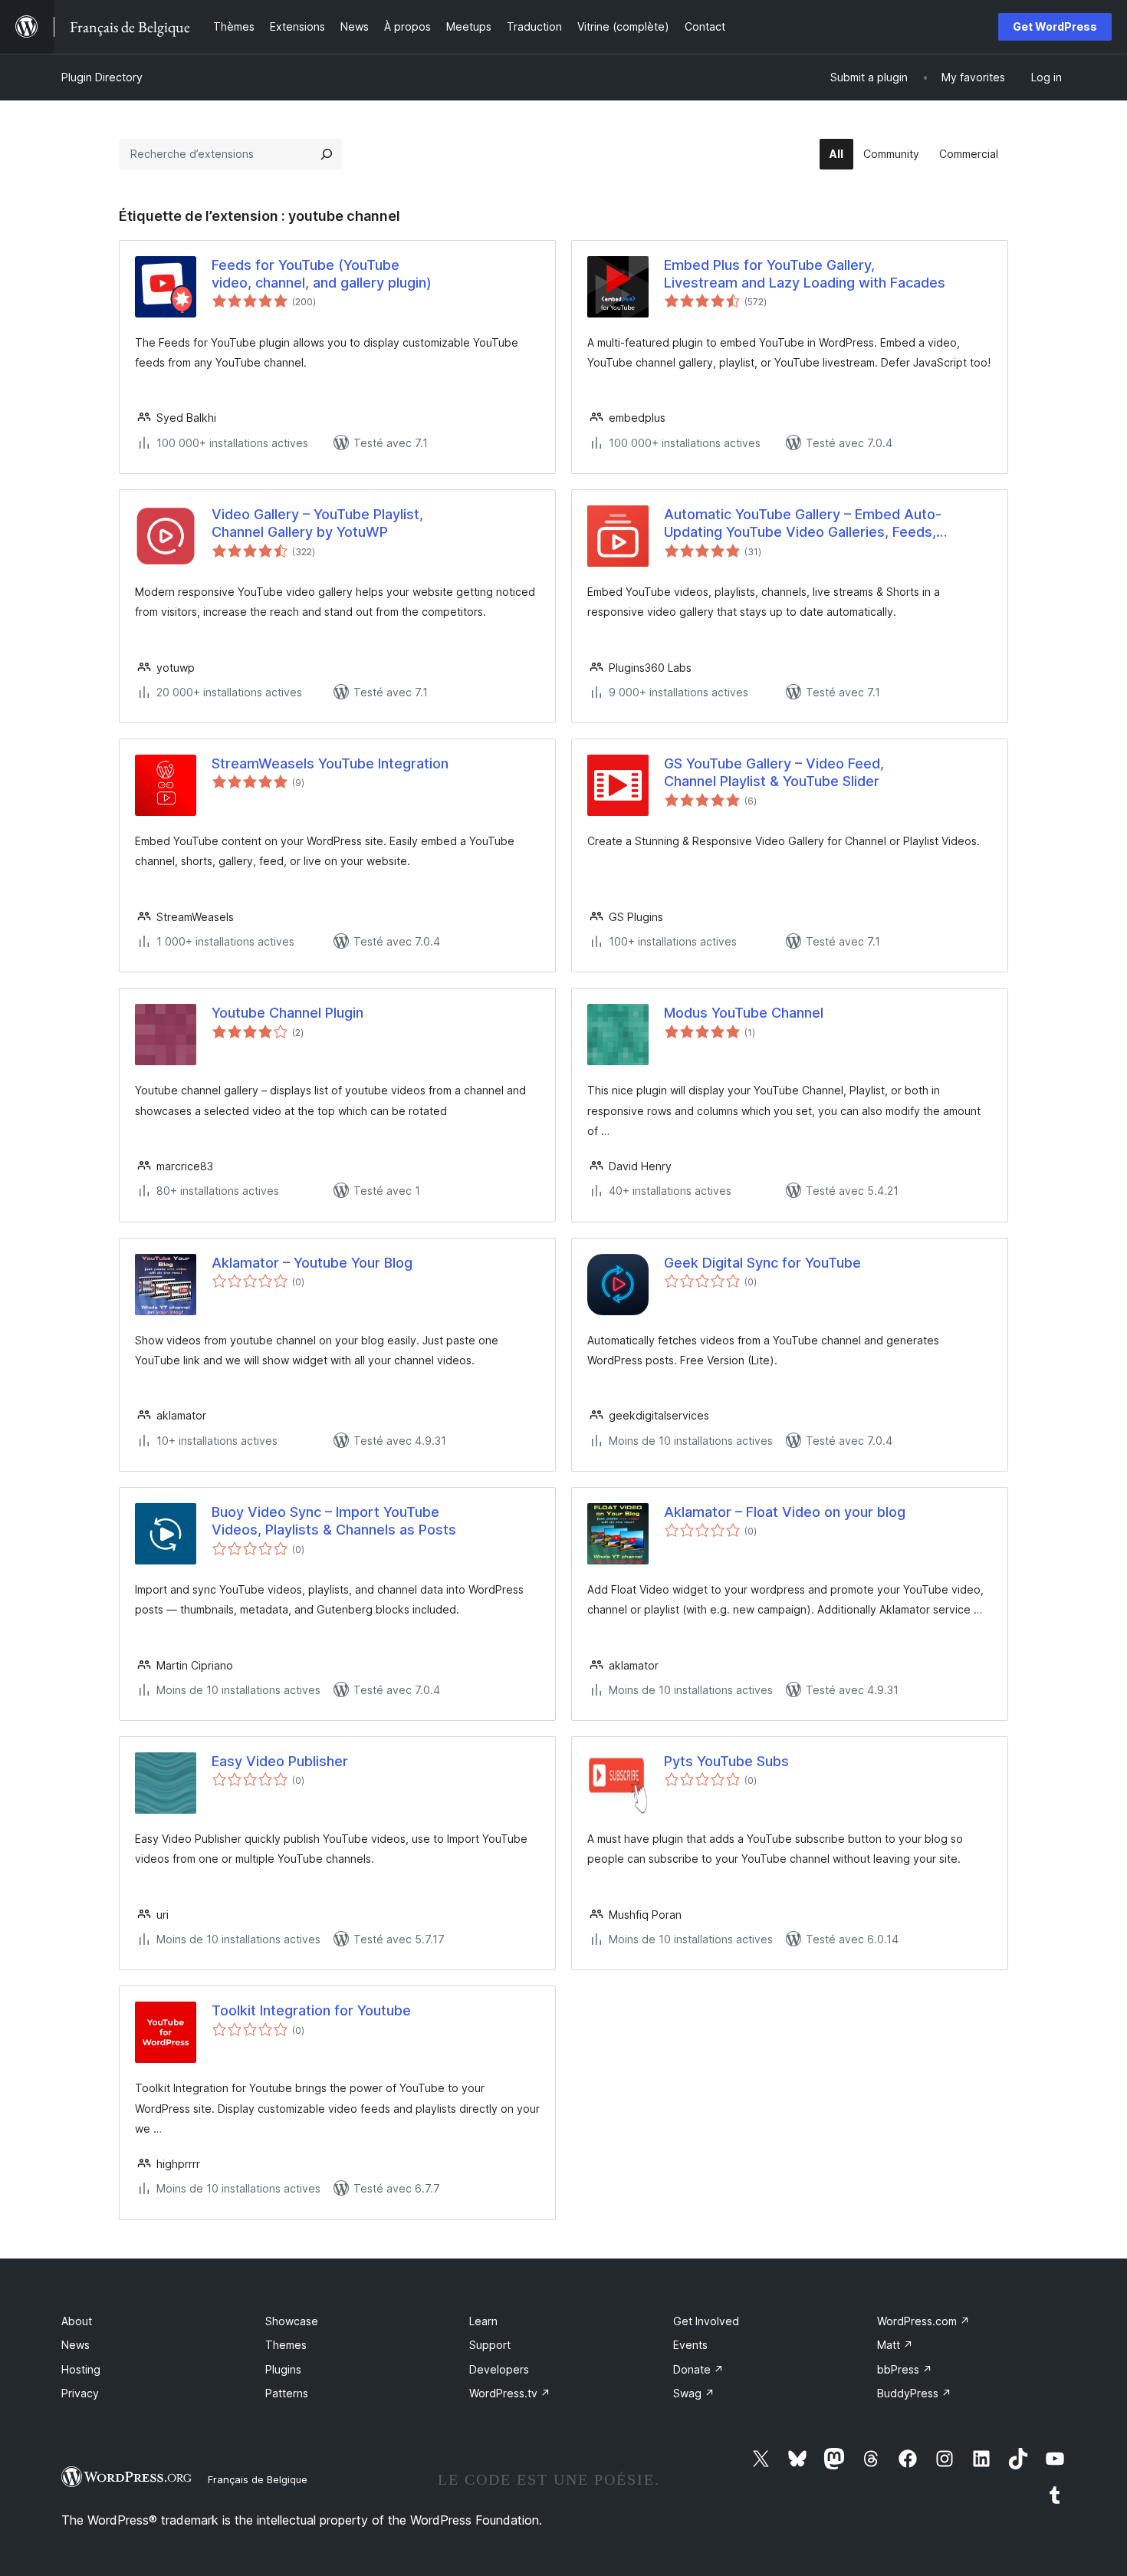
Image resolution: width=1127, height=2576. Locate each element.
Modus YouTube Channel (744, 1013)
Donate (698, 2369)
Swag (694, 2393)
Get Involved (706, 2321)
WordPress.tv (510, 2393)
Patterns (287, 2393)
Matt (895, 2345)
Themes (286, 2345)
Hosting (81, 2369)
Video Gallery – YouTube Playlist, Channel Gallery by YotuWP (317, 523)
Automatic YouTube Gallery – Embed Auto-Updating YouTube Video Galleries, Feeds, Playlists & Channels (803, 524)
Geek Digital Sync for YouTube (762, 1263)
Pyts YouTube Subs (726, 1761)
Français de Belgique (258, 2479)
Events (690, 2345)
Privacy (80, 2393)
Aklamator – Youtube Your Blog (312, 1263)
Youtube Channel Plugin (287, 1013)
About (77, 2321)
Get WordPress (1055, 26)
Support (490, 2345)
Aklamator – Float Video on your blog (785, 1512)
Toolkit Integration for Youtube (311, 2010)
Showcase (292, 2321)
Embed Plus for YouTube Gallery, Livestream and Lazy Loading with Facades (805, 274)
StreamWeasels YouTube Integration (330, 763)
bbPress (905, 2369)
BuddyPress (914, 2393)
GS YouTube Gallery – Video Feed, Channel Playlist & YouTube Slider (774, 772)
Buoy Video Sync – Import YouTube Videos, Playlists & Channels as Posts (334, 1521)
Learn (483, 2321)
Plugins (283, 2369)
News (76, 2345)
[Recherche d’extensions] (327, 154)
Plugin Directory (102, 77)
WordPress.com (923, 2321)
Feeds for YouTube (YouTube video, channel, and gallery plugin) (322, 274)
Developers (499, 2369)
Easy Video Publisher (280, 1761)
